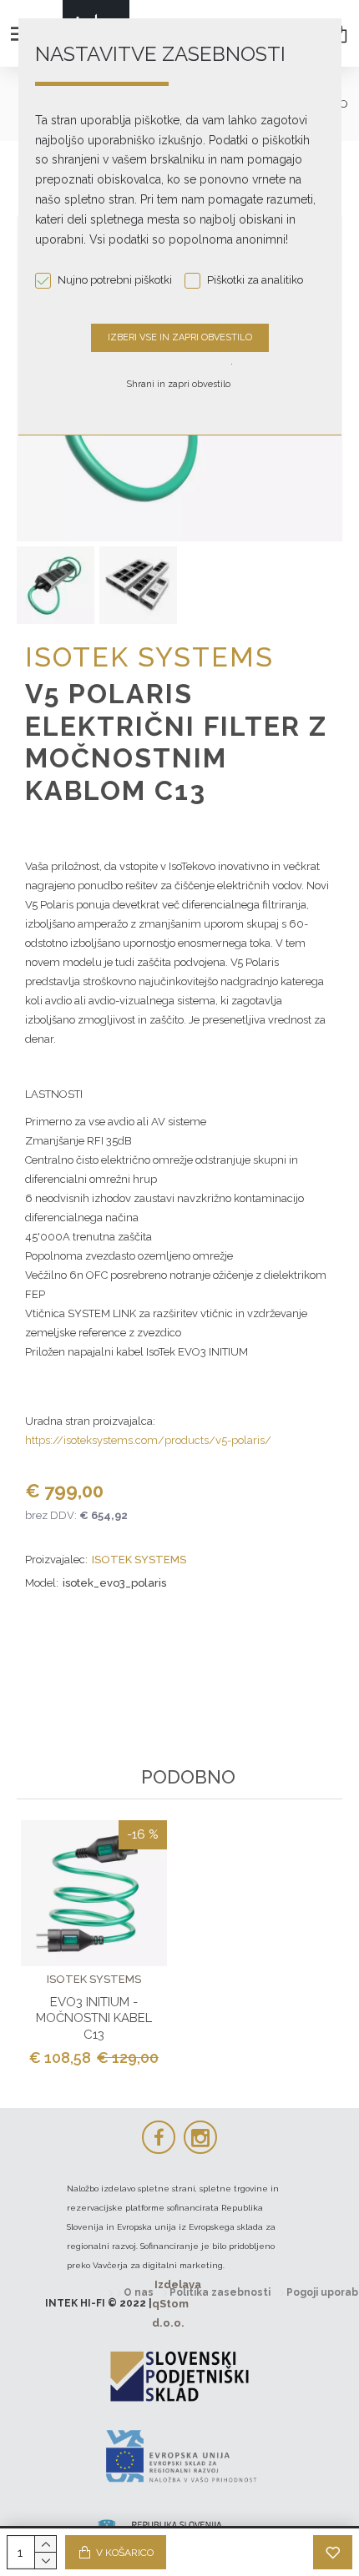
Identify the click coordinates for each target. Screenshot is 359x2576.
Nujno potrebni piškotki (115, 280)
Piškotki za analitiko (255, 280)
